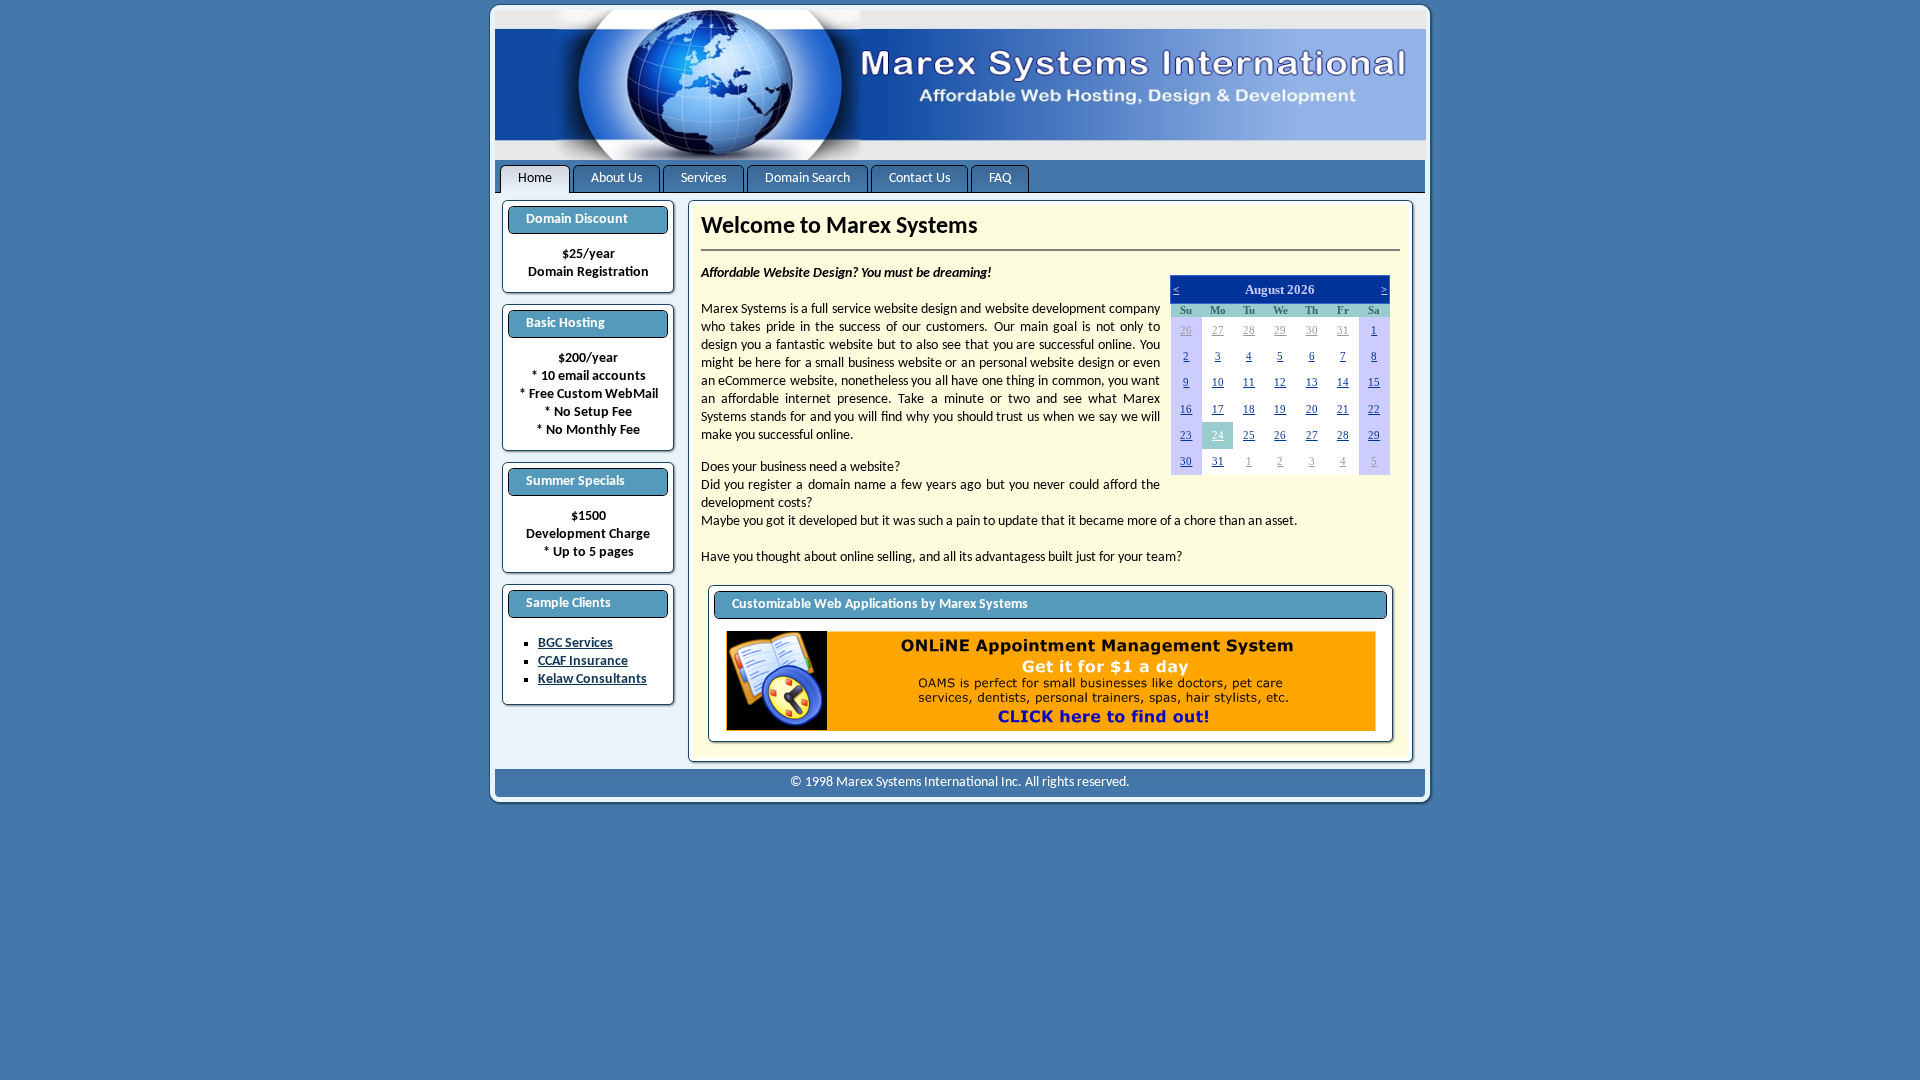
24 (1218, 435)
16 (1186, 409)
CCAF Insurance (583, 661)
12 (1280, 382)
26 (1186, 330)
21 (1343, 409)
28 (1249, 330)
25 (1249, 435)
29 (1280, 330)
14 (1343, 382)
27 (1218, 330)
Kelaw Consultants (592, 679)
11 (1249, 382)
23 (1186, 435)
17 (1218, 409)
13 (1312, 382)
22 (1374, 409)
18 (1249, 409)
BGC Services (575, 643)
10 (1218, 382)
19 (1280, 409)
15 (1374, 382)
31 (1343, 330)
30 (1312, 330)
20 (1312, 409)
